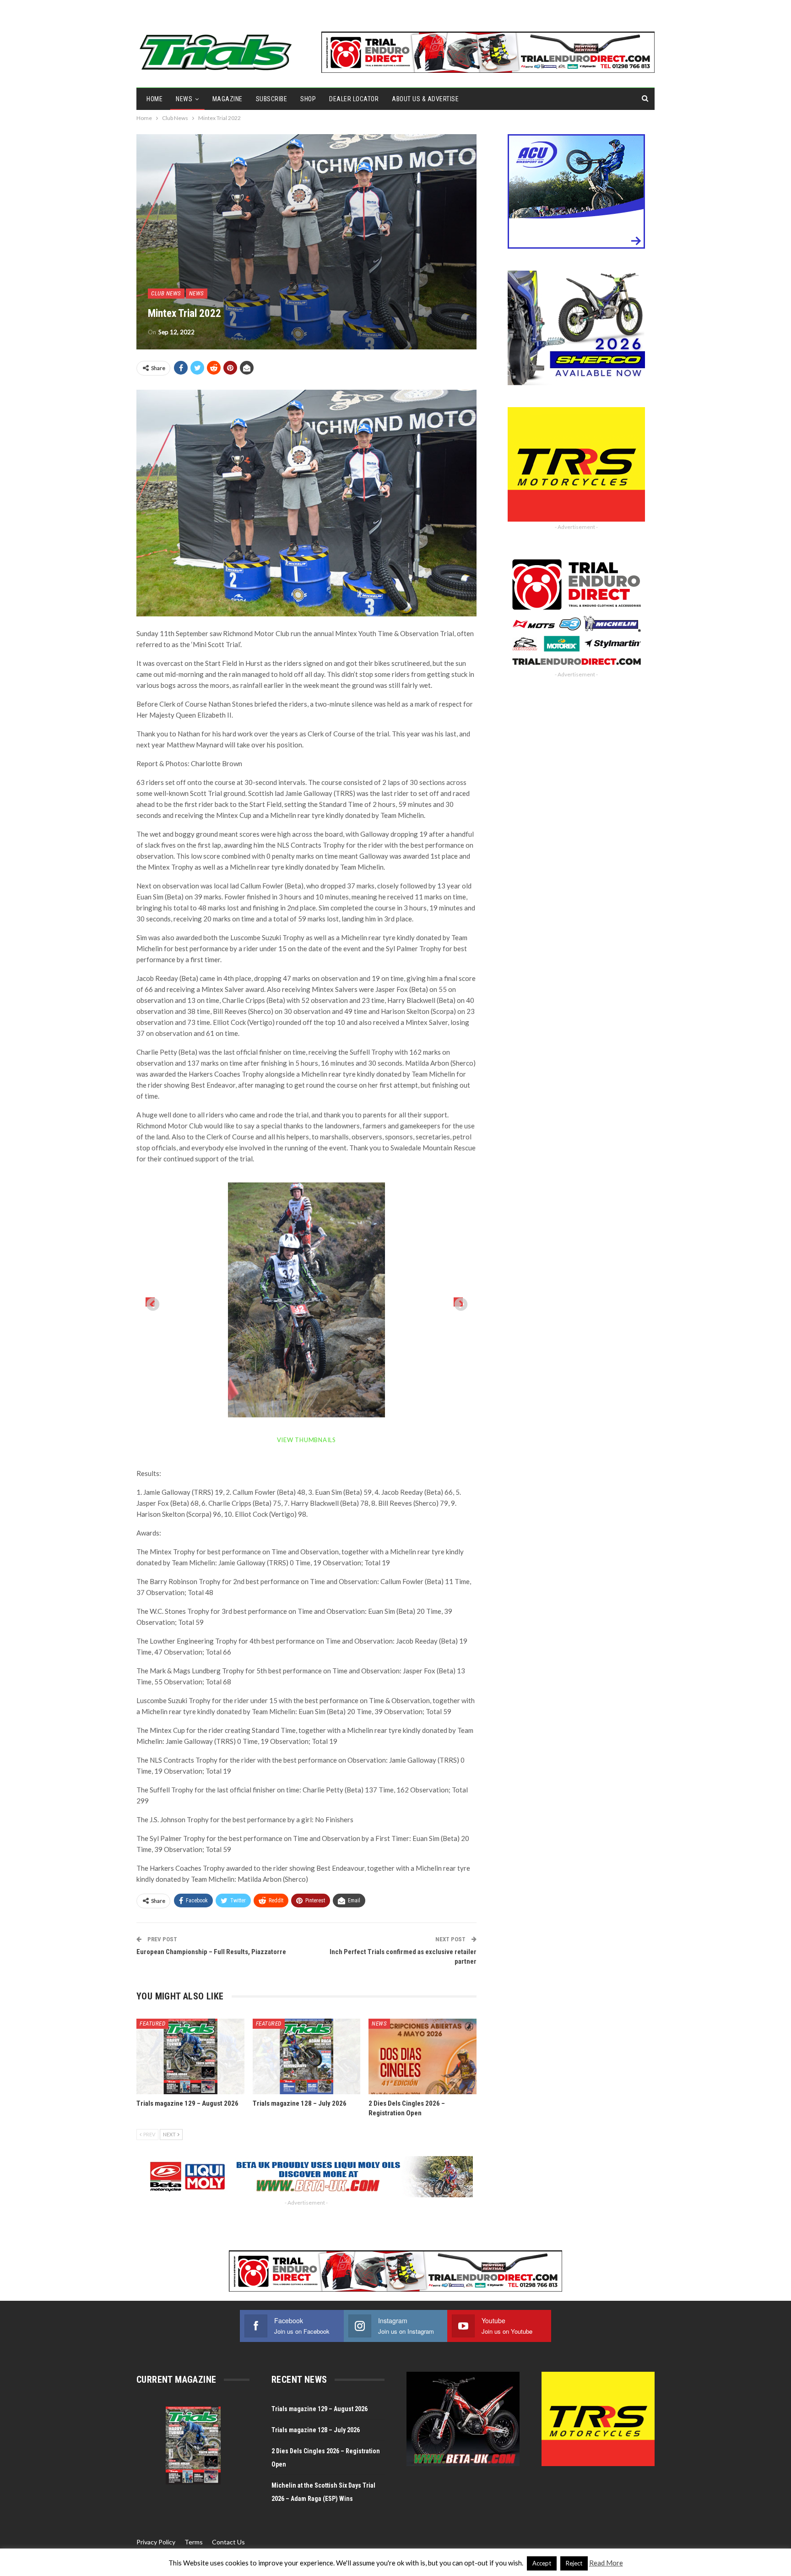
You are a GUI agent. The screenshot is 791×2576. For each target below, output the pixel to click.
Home (154, 99)
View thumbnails (306, 1440)
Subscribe (272, 99)
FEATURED (152, 2023)
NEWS (184, 99)
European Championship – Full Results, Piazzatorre (211, 1952)
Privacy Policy (156, 2542)
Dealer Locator (354, 99)
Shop (308, 99)
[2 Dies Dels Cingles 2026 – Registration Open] (423, 2056)
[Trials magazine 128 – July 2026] (307, 2056)
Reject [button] (574, 2563)
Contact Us (228, 2542)
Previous (150, 1302)
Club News (166, 293)
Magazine (228, 99)
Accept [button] (542, 2563)
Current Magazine (176, 2380)
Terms (194, 2542)
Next (458, 1302)
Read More (606, 2563)
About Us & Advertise (425, 99)
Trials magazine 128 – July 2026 (316, 2430)
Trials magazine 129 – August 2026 (320, 2409)
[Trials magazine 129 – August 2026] (190, 2056)
